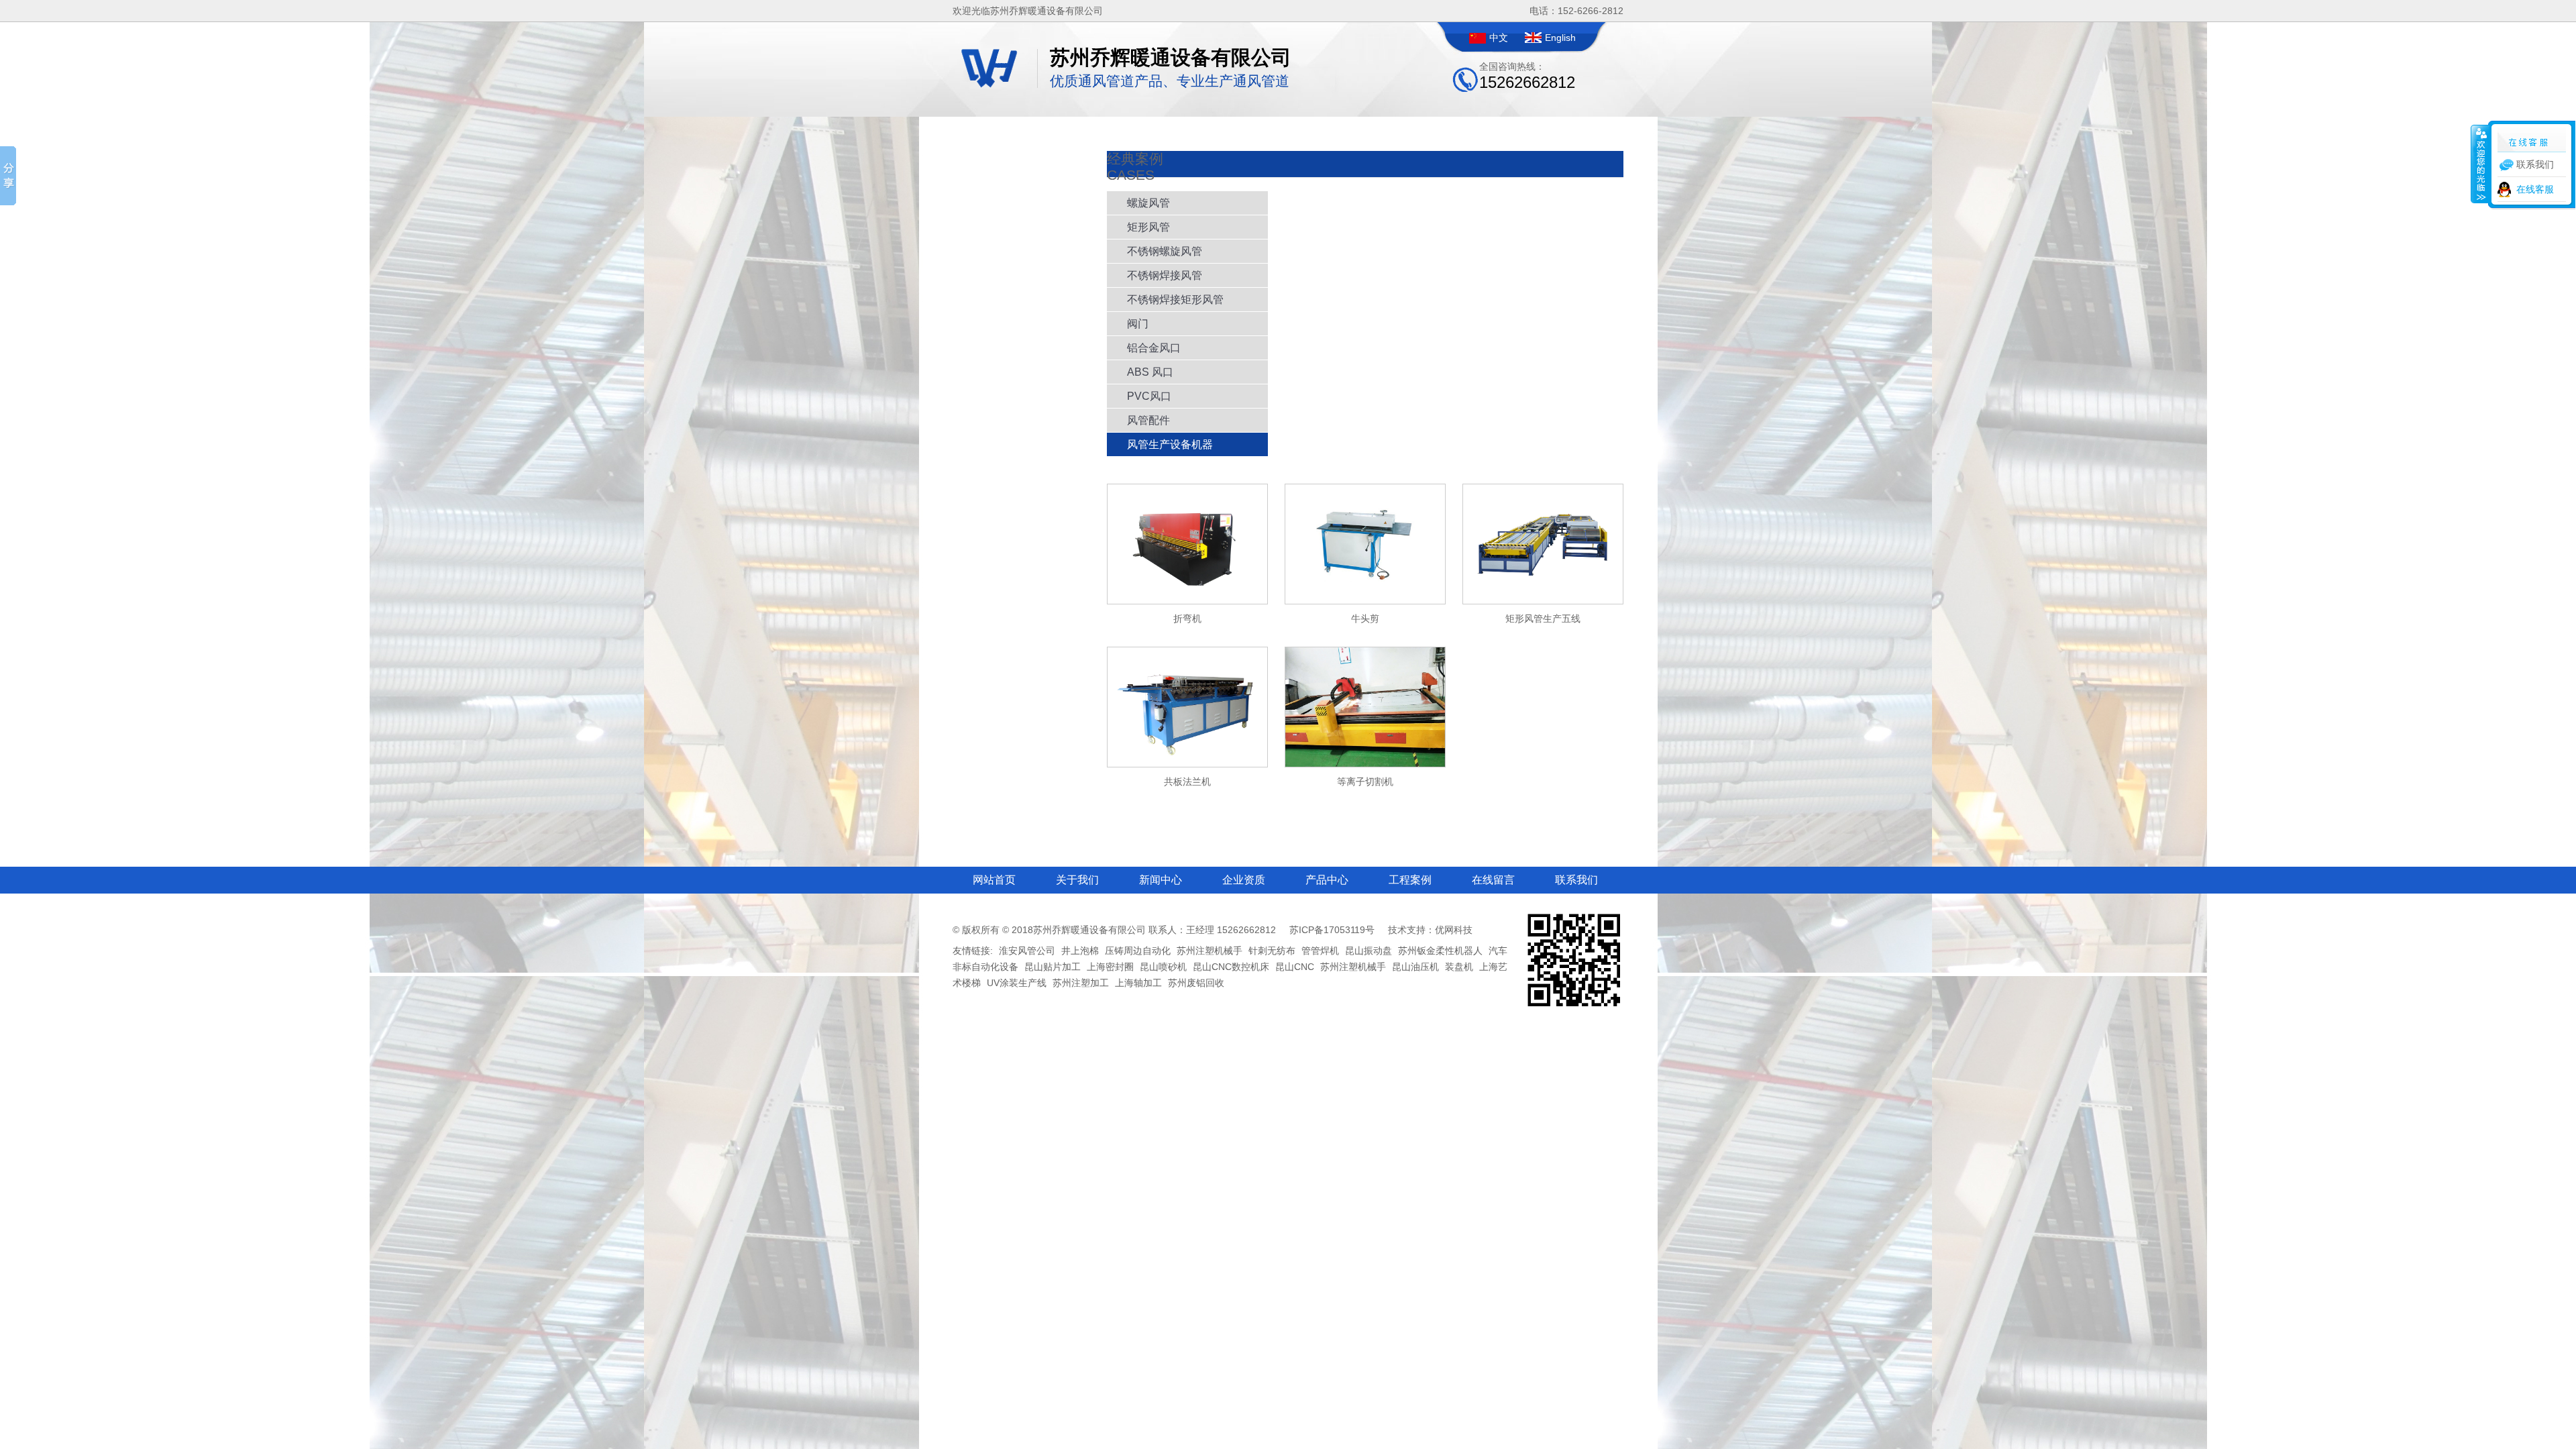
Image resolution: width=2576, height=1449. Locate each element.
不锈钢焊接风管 (1165, 275)
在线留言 (1493, 880)
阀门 (1138, 324)
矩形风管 (1148, 227)
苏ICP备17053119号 (1332, 930)
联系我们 (1576, 880)
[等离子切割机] (1365, 764)
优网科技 (1454, 930)
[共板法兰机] (1187, 764)
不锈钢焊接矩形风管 (1175, 300)
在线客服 (2535, 189)
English (1560, 38)
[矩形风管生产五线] (1543, 601)
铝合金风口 (1154, 348)
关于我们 (1077, 880)
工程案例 (1410, 880)
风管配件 (1148, 420)
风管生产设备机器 (1170, 444)
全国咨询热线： (1527, 76)
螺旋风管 (1148, 203)
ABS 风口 (1150, 372)
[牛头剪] (1365, 601)
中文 (1499, 38)
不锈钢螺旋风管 (1165, 251)
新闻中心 (1161, 880)
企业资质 (1244, 880)
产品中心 (1327, 880)
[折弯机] (1187, 601)
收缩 (2480, 164)
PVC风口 (1149, 396)
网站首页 (994, 880)
